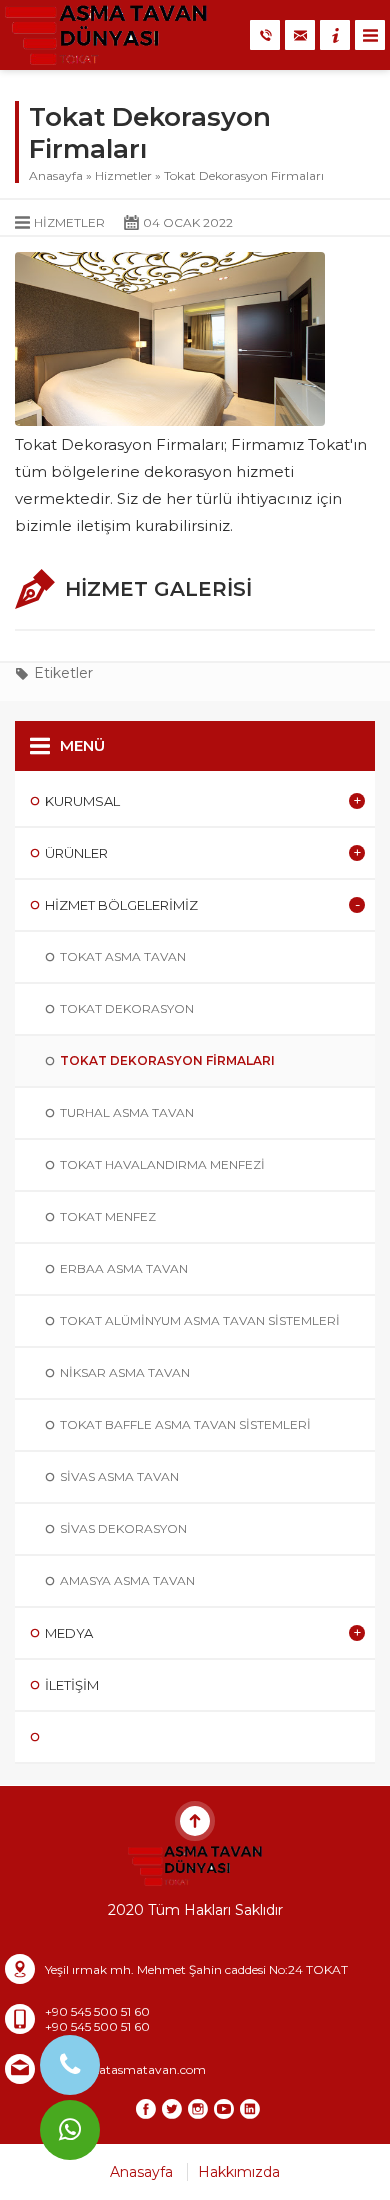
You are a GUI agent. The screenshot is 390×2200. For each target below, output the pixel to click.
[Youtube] (224, 2109)
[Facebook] (146, 2109)
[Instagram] (198, 2109)
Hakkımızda (239, 2172)
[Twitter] (172, 2109)
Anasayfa (56, 175)
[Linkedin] (250, 2109)
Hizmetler (123, 175)
